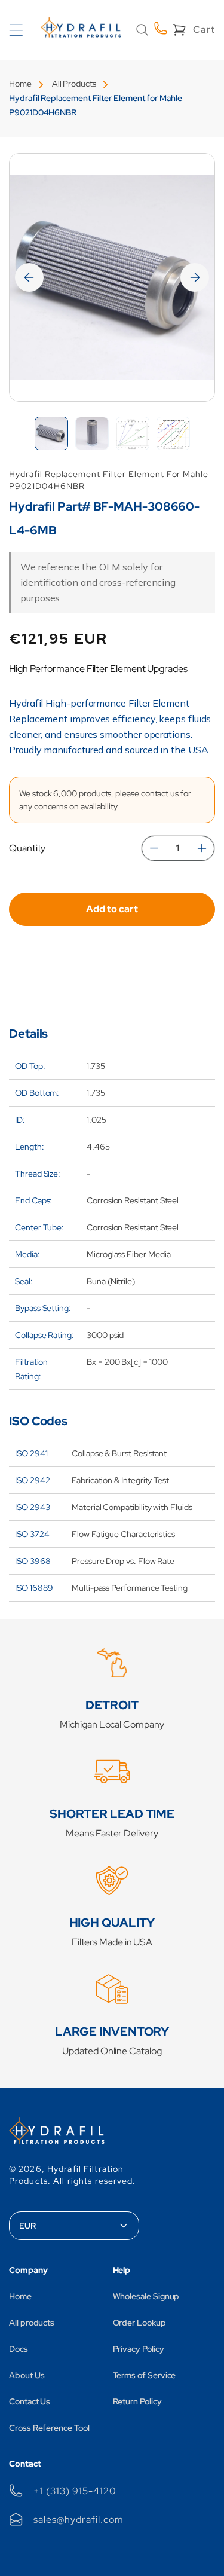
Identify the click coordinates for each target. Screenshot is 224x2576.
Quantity (27, 848)
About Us (27, 2375)
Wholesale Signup (146, 2296)
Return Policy (137, 2401)
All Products (74, 84)
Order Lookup (139, 2323)
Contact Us (30, 2401)
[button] (142, 30)
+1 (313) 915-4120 (75, 2491)
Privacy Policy (139, 2349)
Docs (19, 2349)
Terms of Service (145, 2375)
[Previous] (29, 277)
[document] (112, 277)
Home (20, 84)
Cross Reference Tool (49, 2428)
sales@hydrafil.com (78, 2520)
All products (32, 2323)
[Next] (195, 277)
